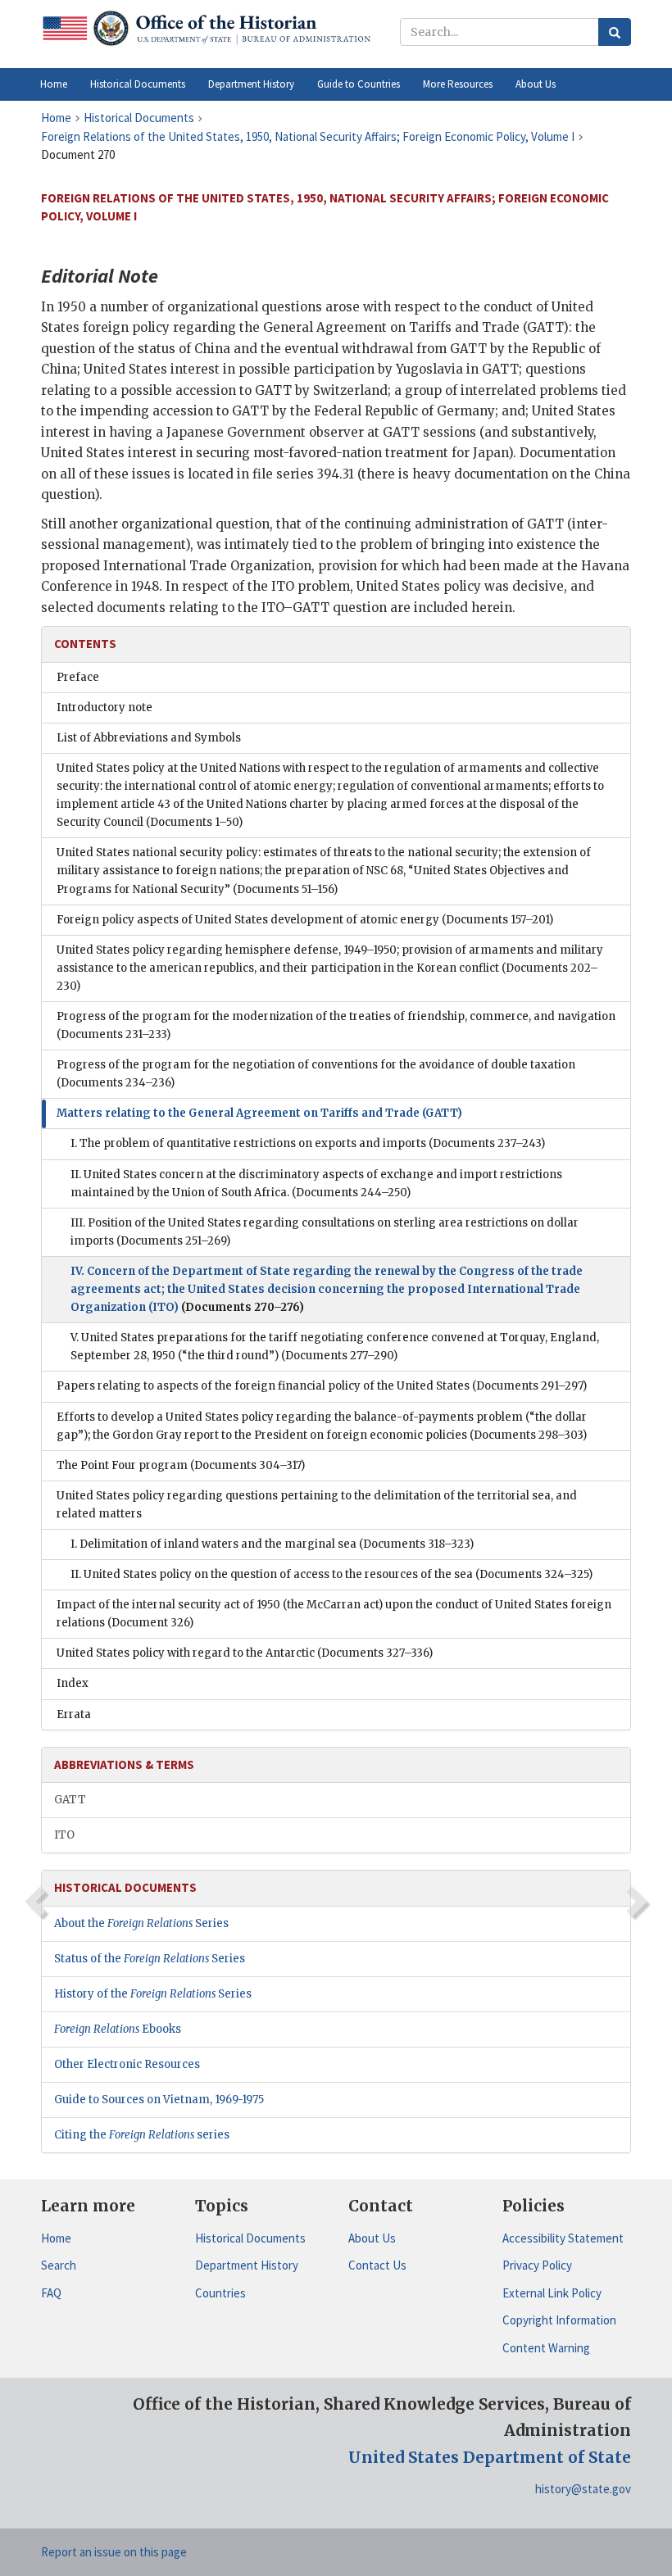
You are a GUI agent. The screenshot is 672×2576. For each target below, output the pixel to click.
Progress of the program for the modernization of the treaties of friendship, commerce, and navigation (336, 1025)
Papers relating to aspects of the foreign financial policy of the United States (322, 1386)
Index (73, 1683)
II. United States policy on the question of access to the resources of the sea (331, 1574)
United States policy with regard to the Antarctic (245, 1653)
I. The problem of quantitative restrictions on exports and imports (308, 1143)
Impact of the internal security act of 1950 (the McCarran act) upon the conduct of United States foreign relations (334, 1614)
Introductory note (104, 707)
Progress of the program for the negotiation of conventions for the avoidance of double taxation (316, 1074)
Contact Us (377, 2265)
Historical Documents (250, 2238)
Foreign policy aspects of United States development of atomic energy (305, 920)
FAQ (51, 2293)
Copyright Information (559, 2320)
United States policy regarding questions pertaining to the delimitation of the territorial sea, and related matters (317, 1505)
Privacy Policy (537, 2265)
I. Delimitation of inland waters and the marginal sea (272, 1544)
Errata (74, 1714)
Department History (247, 2265)
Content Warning (546, 2348)
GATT (70, 1800)
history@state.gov (583, 2489)
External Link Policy (552, 2293)
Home (56, 2238)
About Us (372, 2238)
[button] (138, 84)
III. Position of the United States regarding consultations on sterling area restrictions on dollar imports (325, 1232)
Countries (220, 2293)
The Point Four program (181, 1465)
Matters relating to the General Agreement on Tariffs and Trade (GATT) (259, 1113)
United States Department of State (490, 2457)
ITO (64, 1835)
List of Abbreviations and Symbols (149, 738)
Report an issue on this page (114, 2552)
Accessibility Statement (563, 2238)
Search (59, 2265)
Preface (78, 677)
